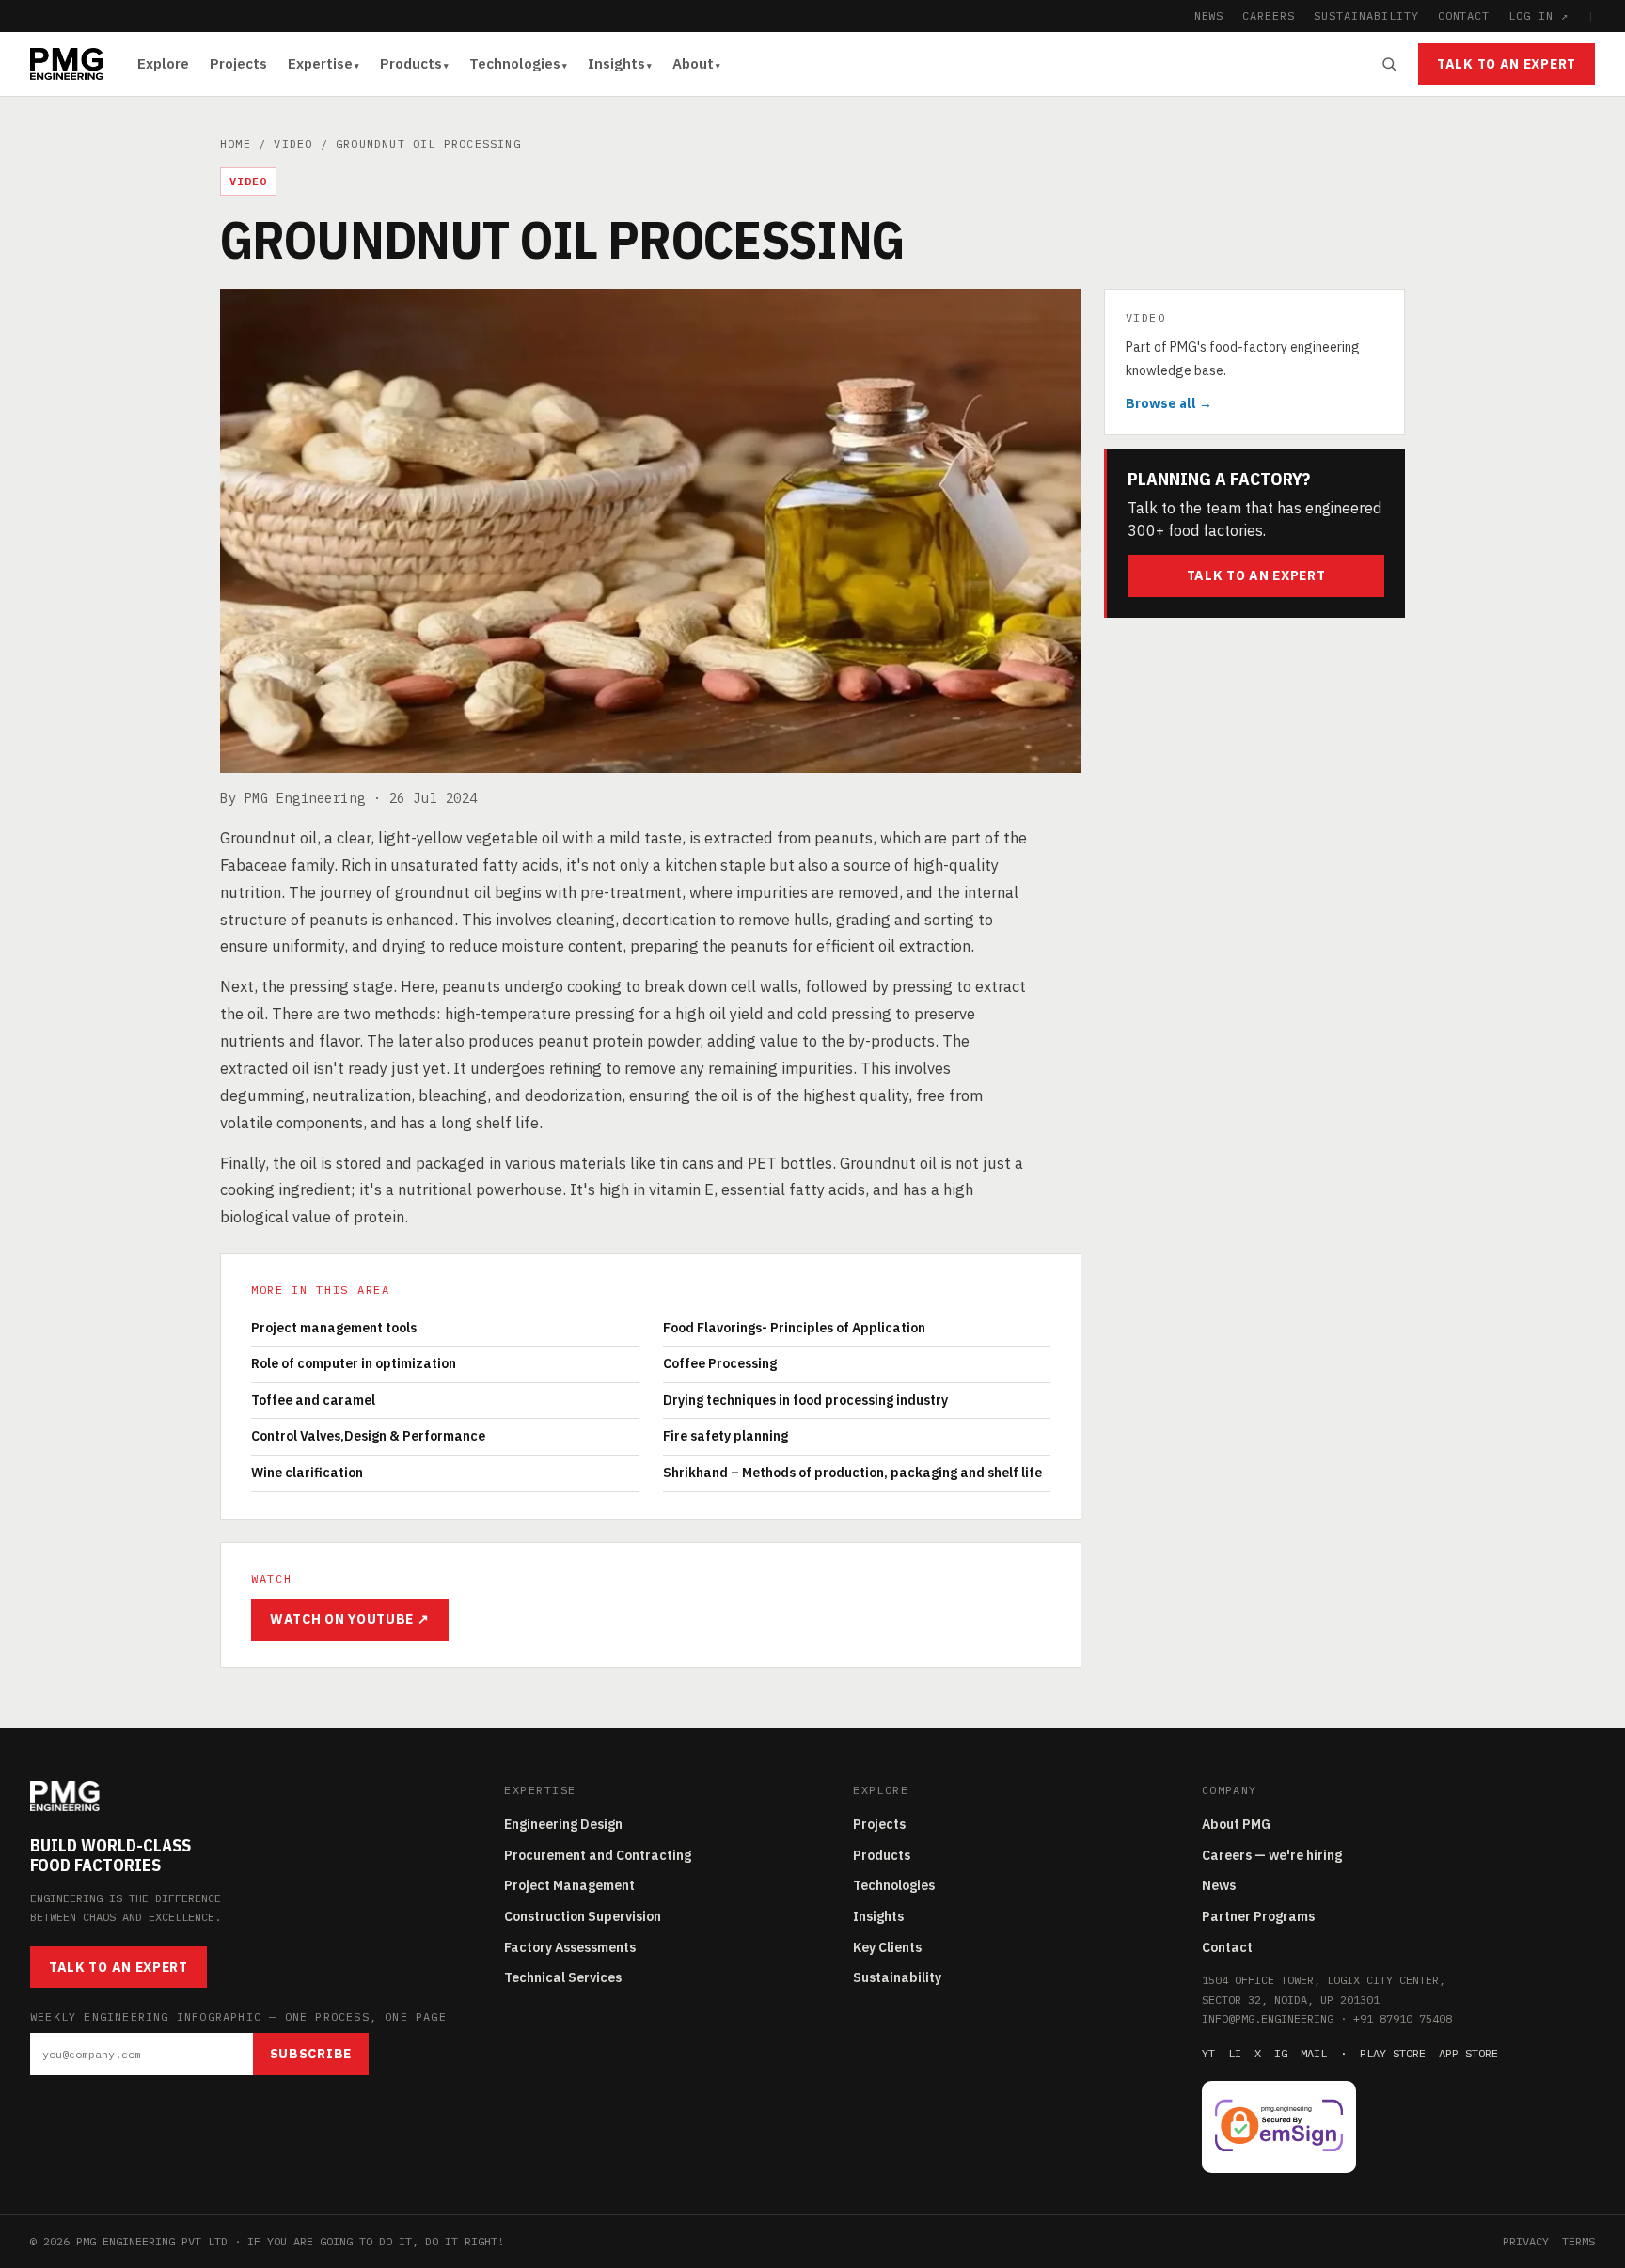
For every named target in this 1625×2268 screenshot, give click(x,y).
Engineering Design (563, 1824)
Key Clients (887, 1947)
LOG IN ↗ (1538, 16)
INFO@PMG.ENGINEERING (1268, 2018)
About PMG (1236, 1824)
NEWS (1209, 16)
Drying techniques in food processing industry (805, 1400)
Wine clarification (307, 1473)
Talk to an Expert (1507, 64)
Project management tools (334, 1328)
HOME (236, 143)
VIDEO (293, 143)
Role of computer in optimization (354, 1363)
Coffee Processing (720, 1363)
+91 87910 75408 (1403, 2018)
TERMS (1578, 2241)
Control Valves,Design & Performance (368, 1436)
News (1219, 1885)
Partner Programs (1258, 1916)
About (693, 63)
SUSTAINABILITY (1366, 16)
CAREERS (1269, 16)
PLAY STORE (1393, 2053)
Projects (238, 63)
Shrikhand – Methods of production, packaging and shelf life (852, 1473)
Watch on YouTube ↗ (350, 1619)
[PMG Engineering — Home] (67, 64)
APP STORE (1468, 2053)
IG (1281, 2053)
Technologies (515, 63)
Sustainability (897, 1977)
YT (1208, 2053)
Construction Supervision (583, 1916)
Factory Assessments (570, 1947)
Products (411, 63)
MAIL (1314, 2053)
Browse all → (1169, 403)
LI (1235, 2053)
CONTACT (1464, 16)
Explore (163, 63)
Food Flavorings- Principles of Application (794, 1328)
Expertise (320, 63)
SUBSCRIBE (311, 2054)
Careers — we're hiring (1272, 1855)
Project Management (569, 1885)
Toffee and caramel (313, 1400)
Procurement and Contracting (598, 1855)
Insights (616, 63)
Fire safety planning (726, 1436)
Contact (1227, 1947)
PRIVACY (1526, 2241)
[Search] (1389, 64)
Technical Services (563, 1977)
